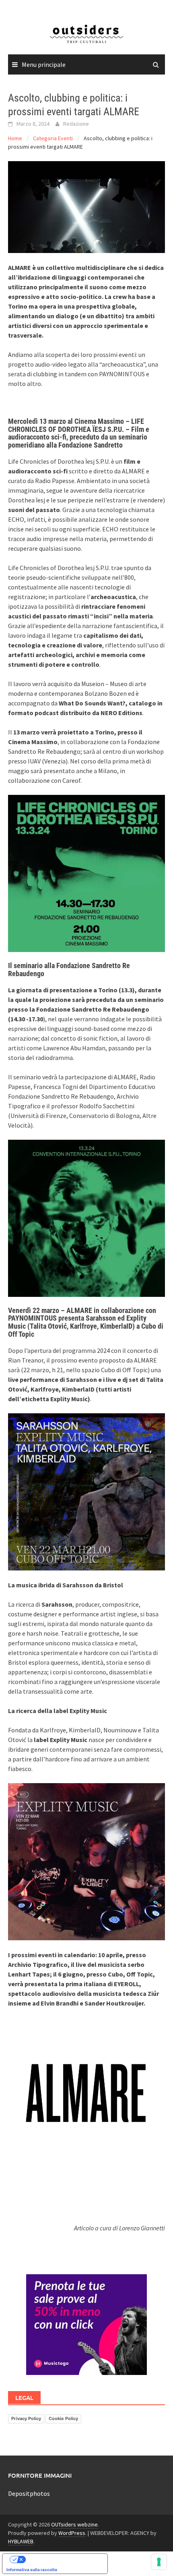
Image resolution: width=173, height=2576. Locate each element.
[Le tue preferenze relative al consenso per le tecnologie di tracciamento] (159, 2562)
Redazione (76, 124)
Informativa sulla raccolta (32, 2570)
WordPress (72, 2533)
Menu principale (44, 64)
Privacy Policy (26, 2418)
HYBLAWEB (21, 2541)
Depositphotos (29, 2493)
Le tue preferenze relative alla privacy (63, 2559)
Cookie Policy (63, 2418)
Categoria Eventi (53, 138)
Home (15, 138)
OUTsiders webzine (74, 2524)
